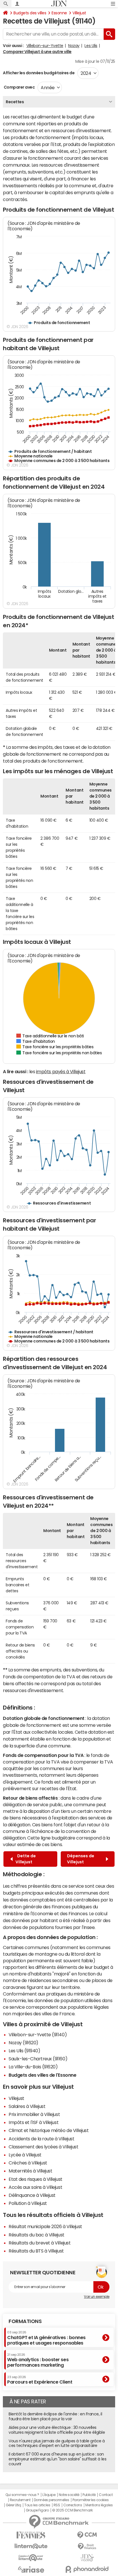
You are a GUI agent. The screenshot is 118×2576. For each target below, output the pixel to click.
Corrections (73, 2505)
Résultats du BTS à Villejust (36, 2251)
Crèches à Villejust (28, 2163)
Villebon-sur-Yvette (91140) (38, 2035)
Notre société (69, 2495)
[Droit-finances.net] (87, 2547)
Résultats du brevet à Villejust (40, 2243)
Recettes (15, 102)
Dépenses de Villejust (81, 1859)
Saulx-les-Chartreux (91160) (38, 2059)
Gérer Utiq (13, 2505)
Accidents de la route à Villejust (41, 2139)
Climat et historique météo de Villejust (49, 2130)
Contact (106, 2495)
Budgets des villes (30, 13)
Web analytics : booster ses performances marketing (38, 2360)
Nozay (74, 46)
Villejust (79, 13)
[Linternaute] (31, 2546)
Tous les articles (37, 2505)
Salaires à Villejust (27, 2106)
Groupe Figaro (37, 2510)
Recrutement (20, 2500)
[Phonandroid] (87, 2569)
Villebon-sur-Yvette (45, 46)
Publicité (89, 2495)
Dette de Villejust (26, 1859)
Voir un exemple (97, 2297)
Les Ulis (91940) (24, 2051)
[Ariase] (31, 2569)
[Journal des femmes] (31, 2535)
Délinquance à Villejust (32, 2195)
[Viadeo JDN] (87, 2558)
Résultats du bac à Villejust (37, 2235)
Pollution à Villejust (28, 2203)
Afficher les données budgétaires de (39, 73)
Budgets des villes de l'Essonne (42, 2075)
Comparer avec (19, 87)
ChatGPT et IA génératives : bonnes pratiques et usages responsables (46, 2338)
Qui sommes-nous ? (22, 2495)
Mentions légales (99, 2505)
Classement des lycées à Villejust (43, 2147)
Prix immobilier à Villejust (34, 2114)
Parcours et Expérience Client (40, 2380)
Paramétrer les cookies (91, 2500)
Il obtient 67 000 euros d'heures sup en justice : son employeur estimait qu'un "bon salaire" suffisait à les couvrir (57, 2459)
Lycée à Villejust (25, 2155)
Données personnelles (51, 2500)
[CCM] (87, 2535)
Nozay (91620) (23, 2043)
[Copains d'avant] (31, 2558)
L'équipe (49, 2495)
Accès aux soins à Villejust (35, 2187)
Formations (25, 2321)
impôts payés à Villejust (61, 1071)
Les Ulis (91, 46)
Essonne (59, 13)
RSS (57, 2505)
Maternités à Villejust (30, 2171)
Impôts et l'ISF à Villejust (34, 2122)
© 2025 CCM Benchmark (72, 2510)
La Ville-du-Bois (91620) (33, 2067)
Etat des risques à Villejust (36, 2179)
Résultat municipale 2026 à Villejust (45, 2226)
